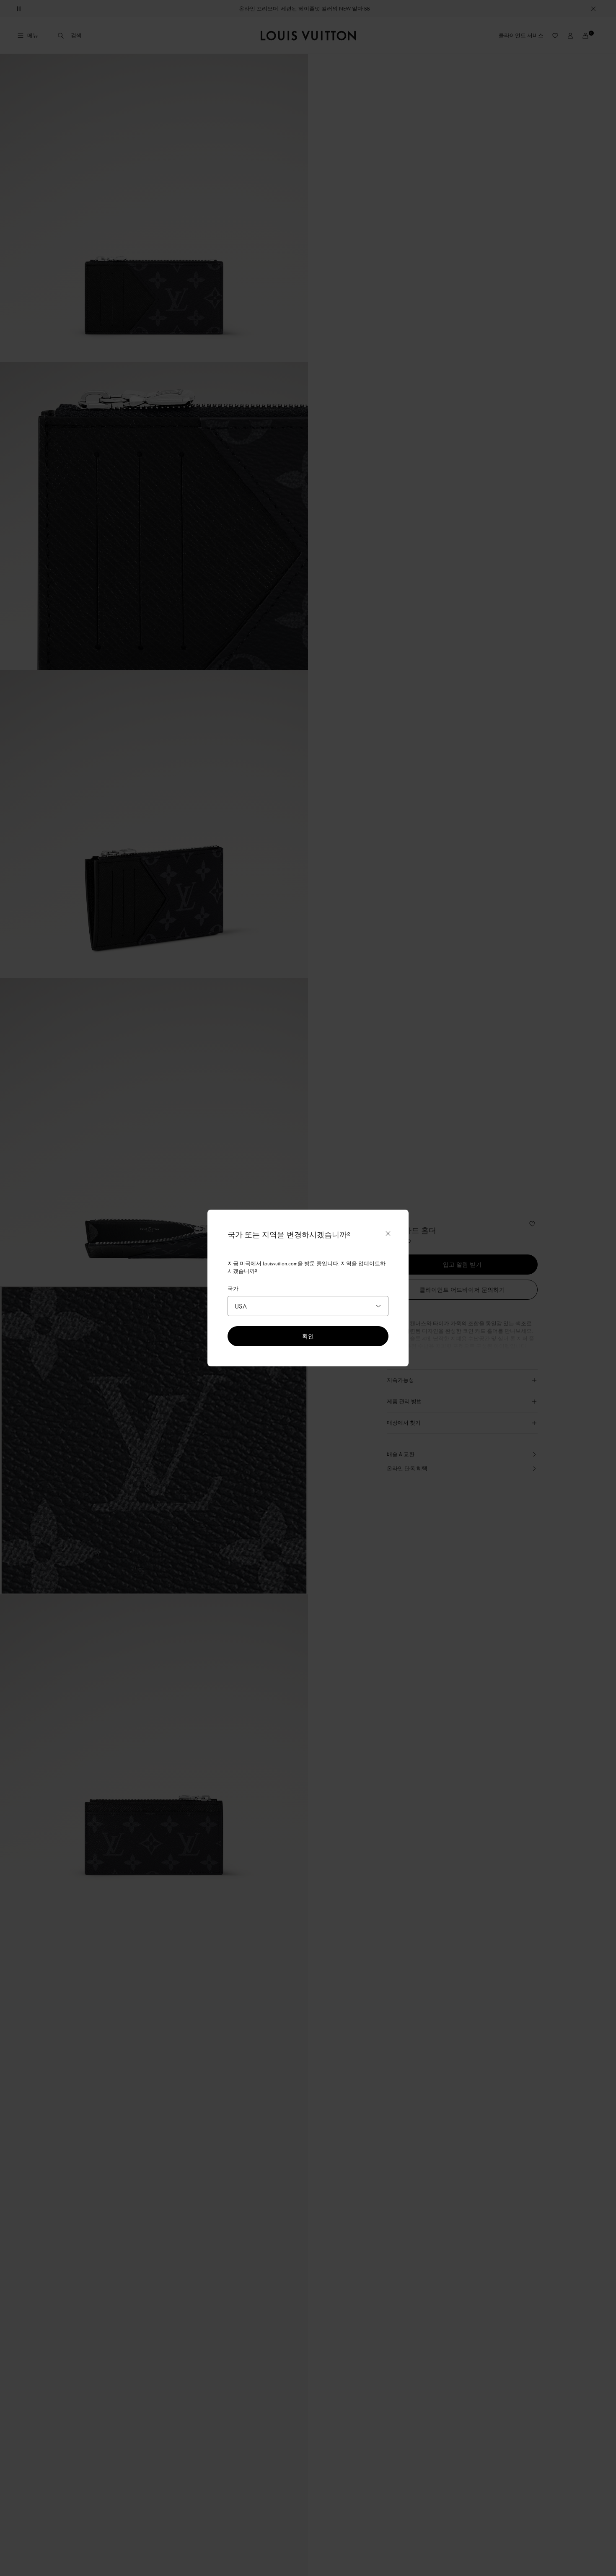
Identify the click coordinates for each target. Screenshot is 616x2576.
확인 (308, 1336)
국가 (233, 1288)
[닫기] (388, 1234)
